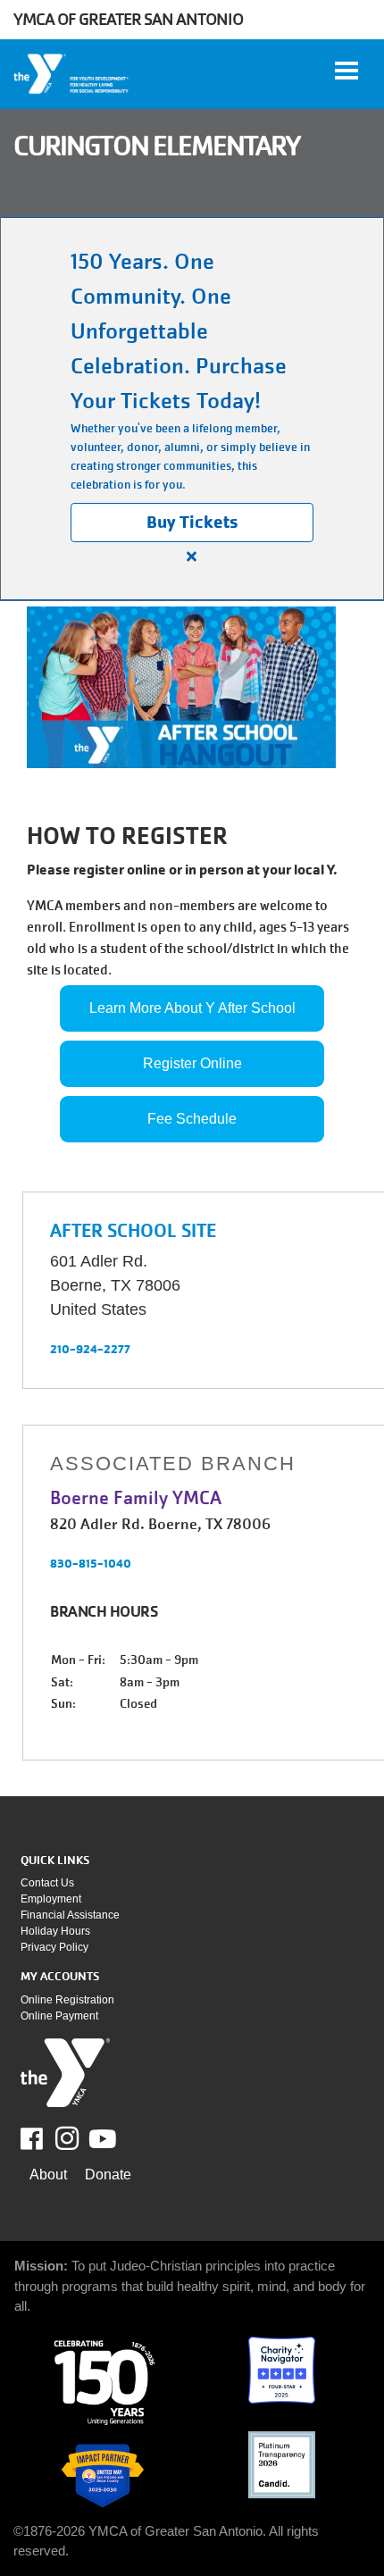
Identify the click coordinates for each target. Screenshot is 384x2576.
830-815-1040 (91, 1563)
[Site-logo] (65, 2073)
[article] (192, 409)
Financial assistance (70, 1915)
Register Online (192, 1063)
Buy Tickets (192, 522)
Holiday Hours (55, 1931)
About (48, 2175)
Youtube (101, 2139)
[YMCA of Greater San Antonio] (72, 74)
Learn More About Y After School (192, 1008)
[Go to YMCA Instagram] (67, 2138)
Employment (51, 1899)
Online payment (59, 2016)
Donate (108, 2175)
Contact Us (47, 1883)
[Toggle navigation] (346, 71)
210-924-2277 (90, 1349)
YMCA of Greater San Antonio (128, 19)
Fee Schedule (192, 1119)
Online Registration (67, 2000)
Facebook (44, 2139)
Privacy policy (54, 1947)
